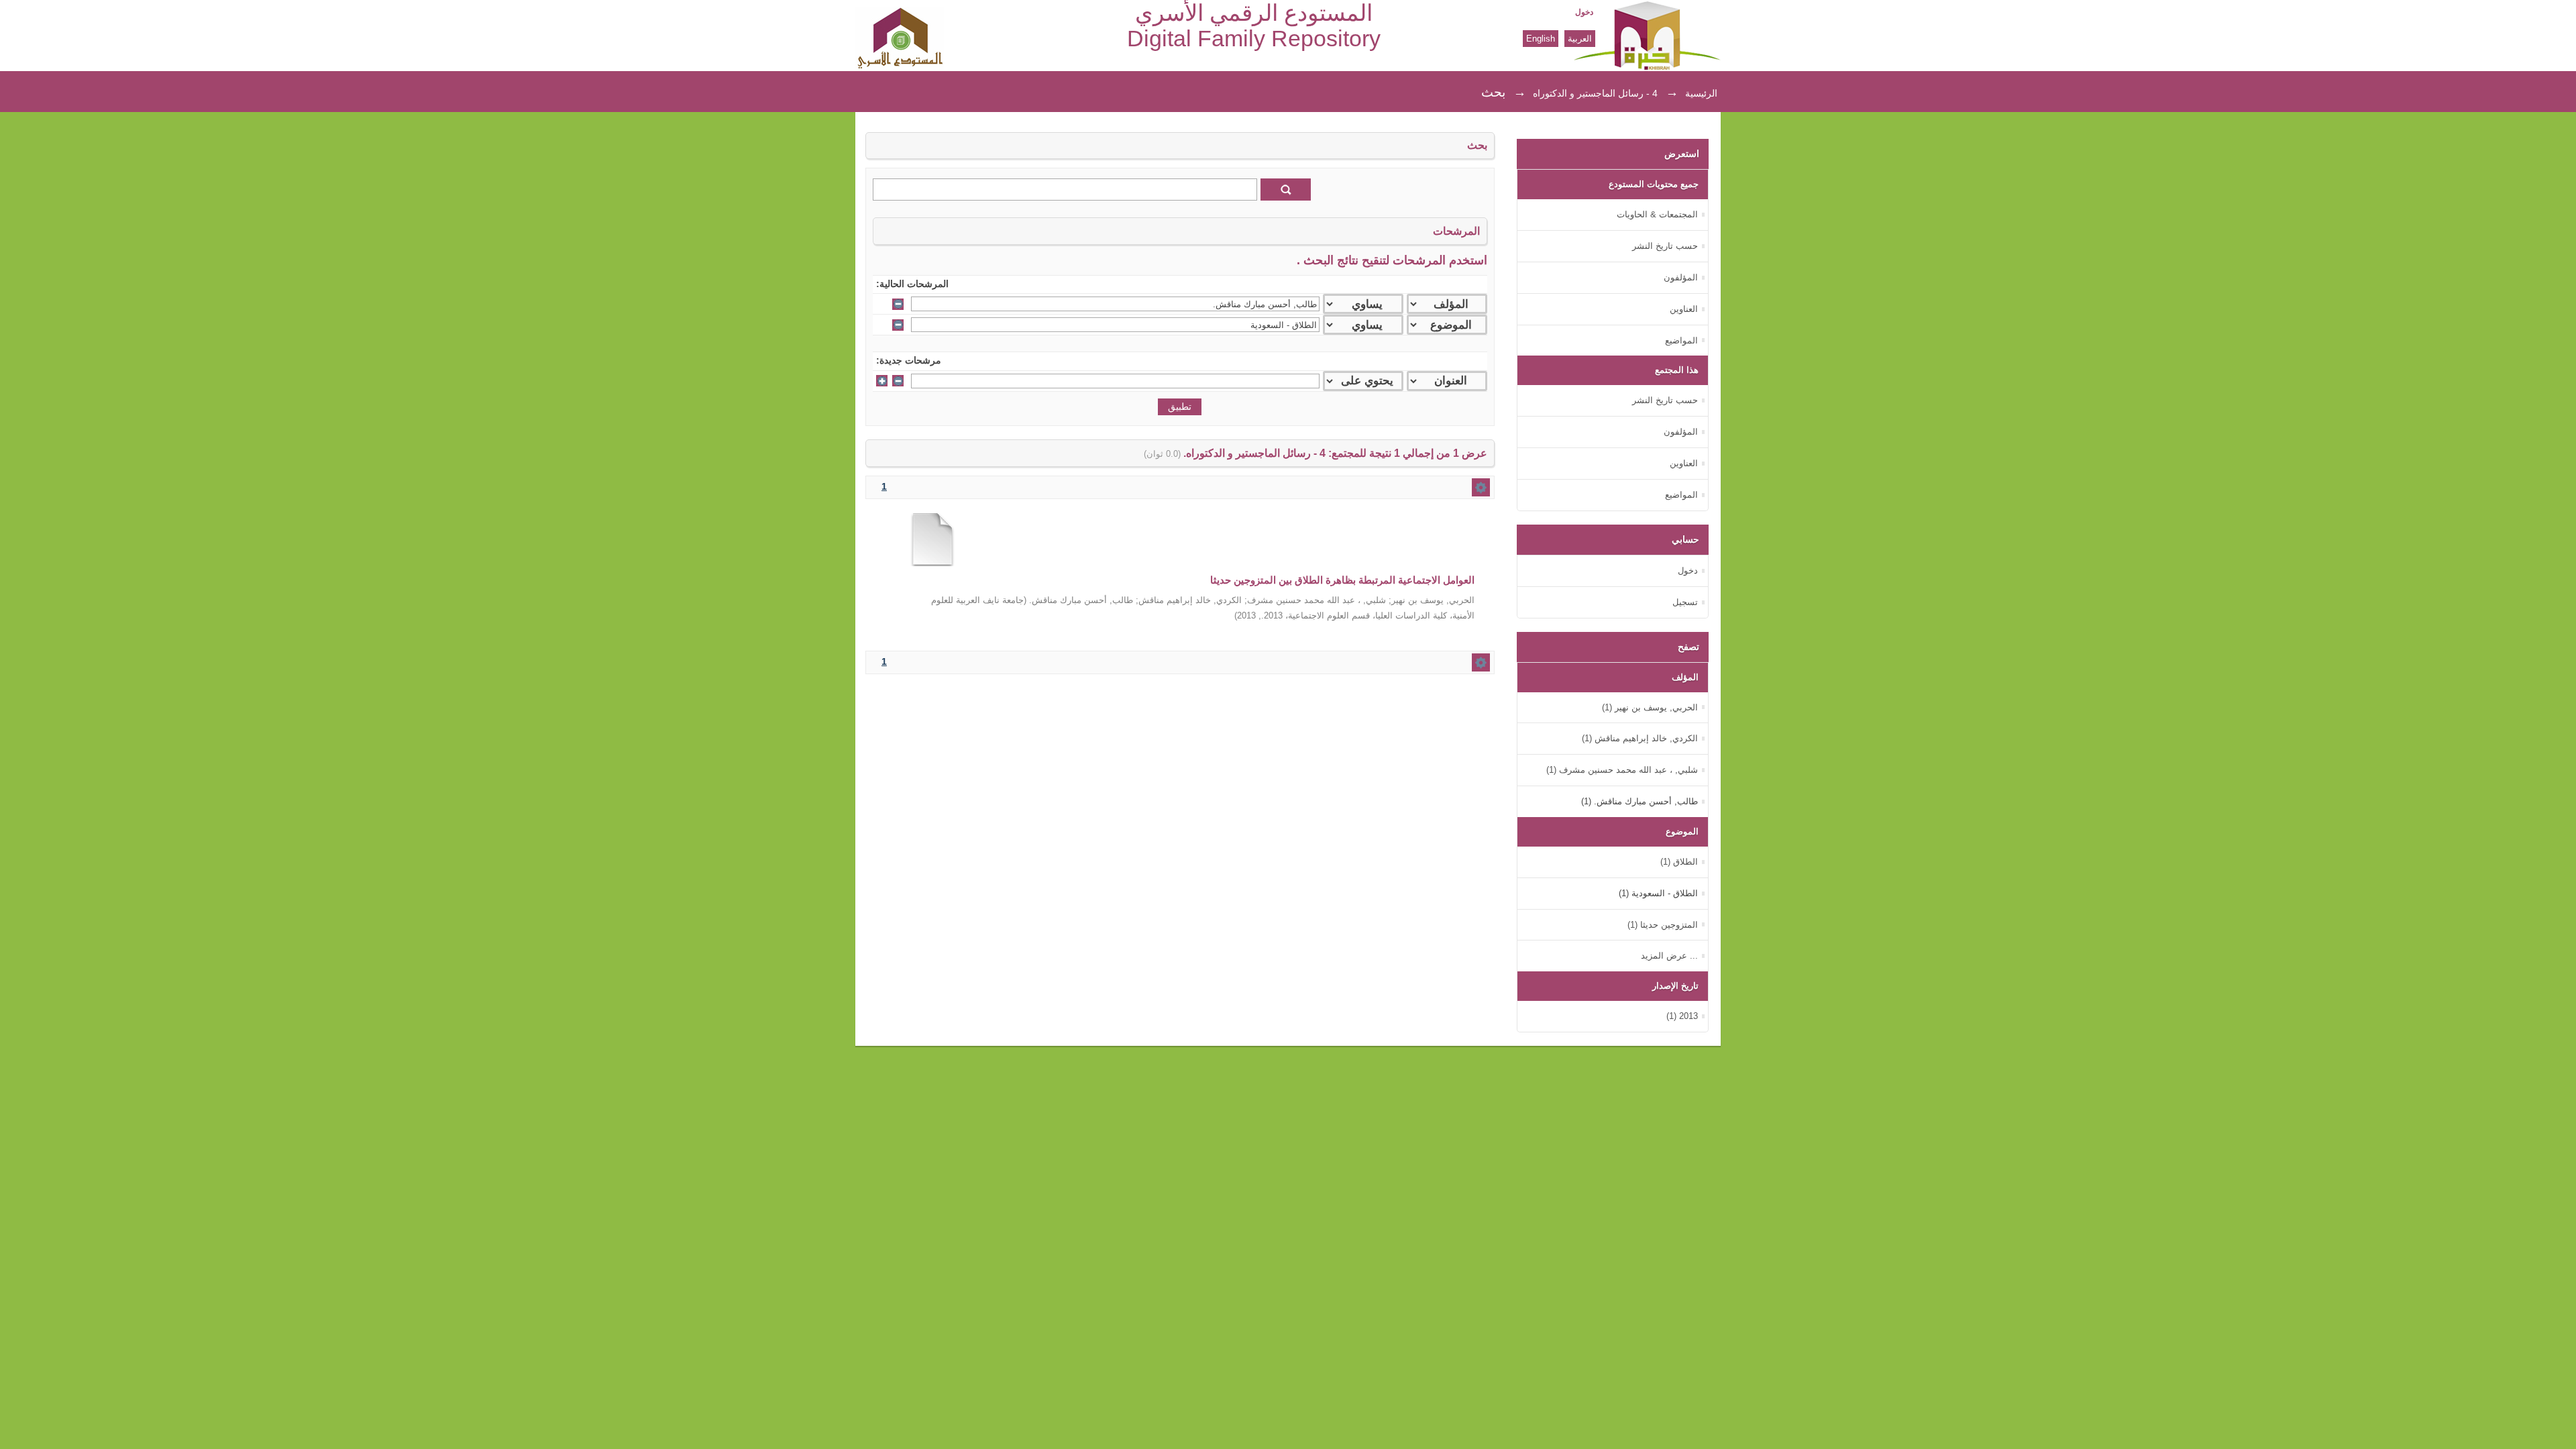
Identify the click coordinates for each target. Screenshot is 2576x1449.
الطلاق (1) (1679, 862)
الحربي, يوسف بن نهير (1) (1650, 707)
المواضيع (1681, 340)
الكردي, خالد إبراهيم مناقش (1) (1640, 738)
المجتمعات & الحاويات (1657, 214)
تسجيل (1685, 602)
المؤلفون (1681, 277)
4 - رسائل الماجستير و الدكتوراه (1595, 93)
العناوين (1684, 309)
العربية (1580, 39)
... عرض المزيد (1669, 956)
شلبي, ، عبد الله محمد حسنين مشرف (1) (1622, 770)
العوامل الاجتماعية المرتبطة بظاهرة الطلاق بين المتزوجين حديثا (1342, 580)
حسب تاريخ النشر (1665, 246)
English (1541, 39)
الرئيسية (1701, 93)
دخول (1584, 12)
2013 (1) (1682, 1016)
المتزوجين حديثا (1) (1663, 925)
